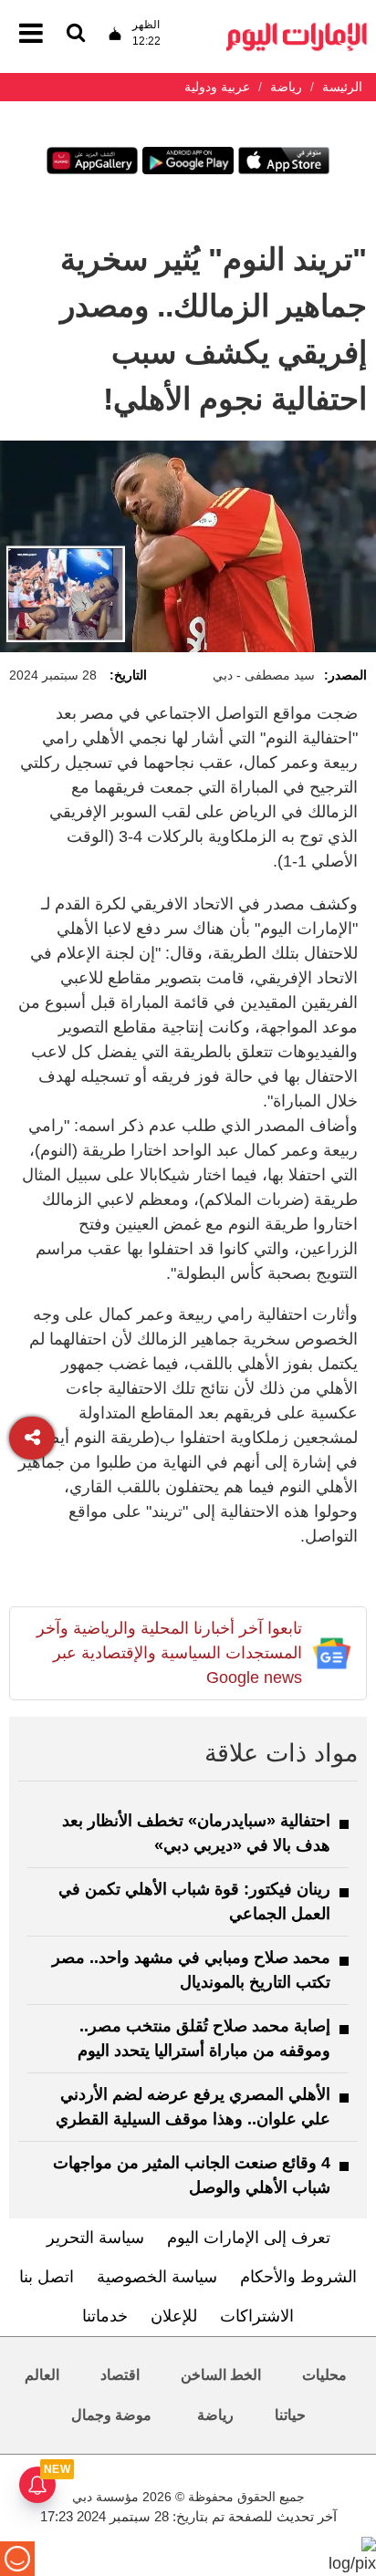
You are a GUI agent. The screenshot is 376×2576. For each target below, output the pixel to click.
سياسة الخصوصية (157, 2277)
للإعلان (174, 2316)
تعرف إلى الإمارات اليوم (249, 2238)
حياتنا (290, 2415)
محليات (324, 2375)
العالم (42, 2375)
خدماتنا (105, 2316)
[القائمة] (76, 34)
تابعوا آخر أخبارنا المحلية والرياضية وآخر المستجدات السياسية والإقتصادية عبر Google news (169, 1653)
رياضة (215, 2415)
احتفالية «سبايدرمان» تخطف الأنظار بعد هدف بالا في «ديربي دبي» (196, 1833)
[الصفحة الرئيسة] (297, 28)
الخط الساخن (221, 2375)
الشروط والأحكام (298, 2277)
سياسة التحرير (95, 2238)
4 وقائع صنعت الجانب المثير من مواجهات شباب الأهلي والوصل (192, 2175)
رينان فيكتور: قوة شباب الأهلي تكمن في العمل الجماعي (194, 1901)
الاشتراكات (257, 2316)
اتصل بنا (47, 2277)
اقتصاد (120, 2375)
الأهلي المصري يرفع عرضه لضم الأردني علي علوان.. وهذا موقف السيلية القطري (193, 2107)
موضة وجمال (111, 2415)
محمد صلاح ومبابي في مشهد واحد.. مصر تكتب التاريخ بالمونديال (191, 1970)
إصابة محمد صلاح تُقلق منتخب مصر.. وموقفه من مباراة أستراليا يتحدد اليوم (204, 2038)
